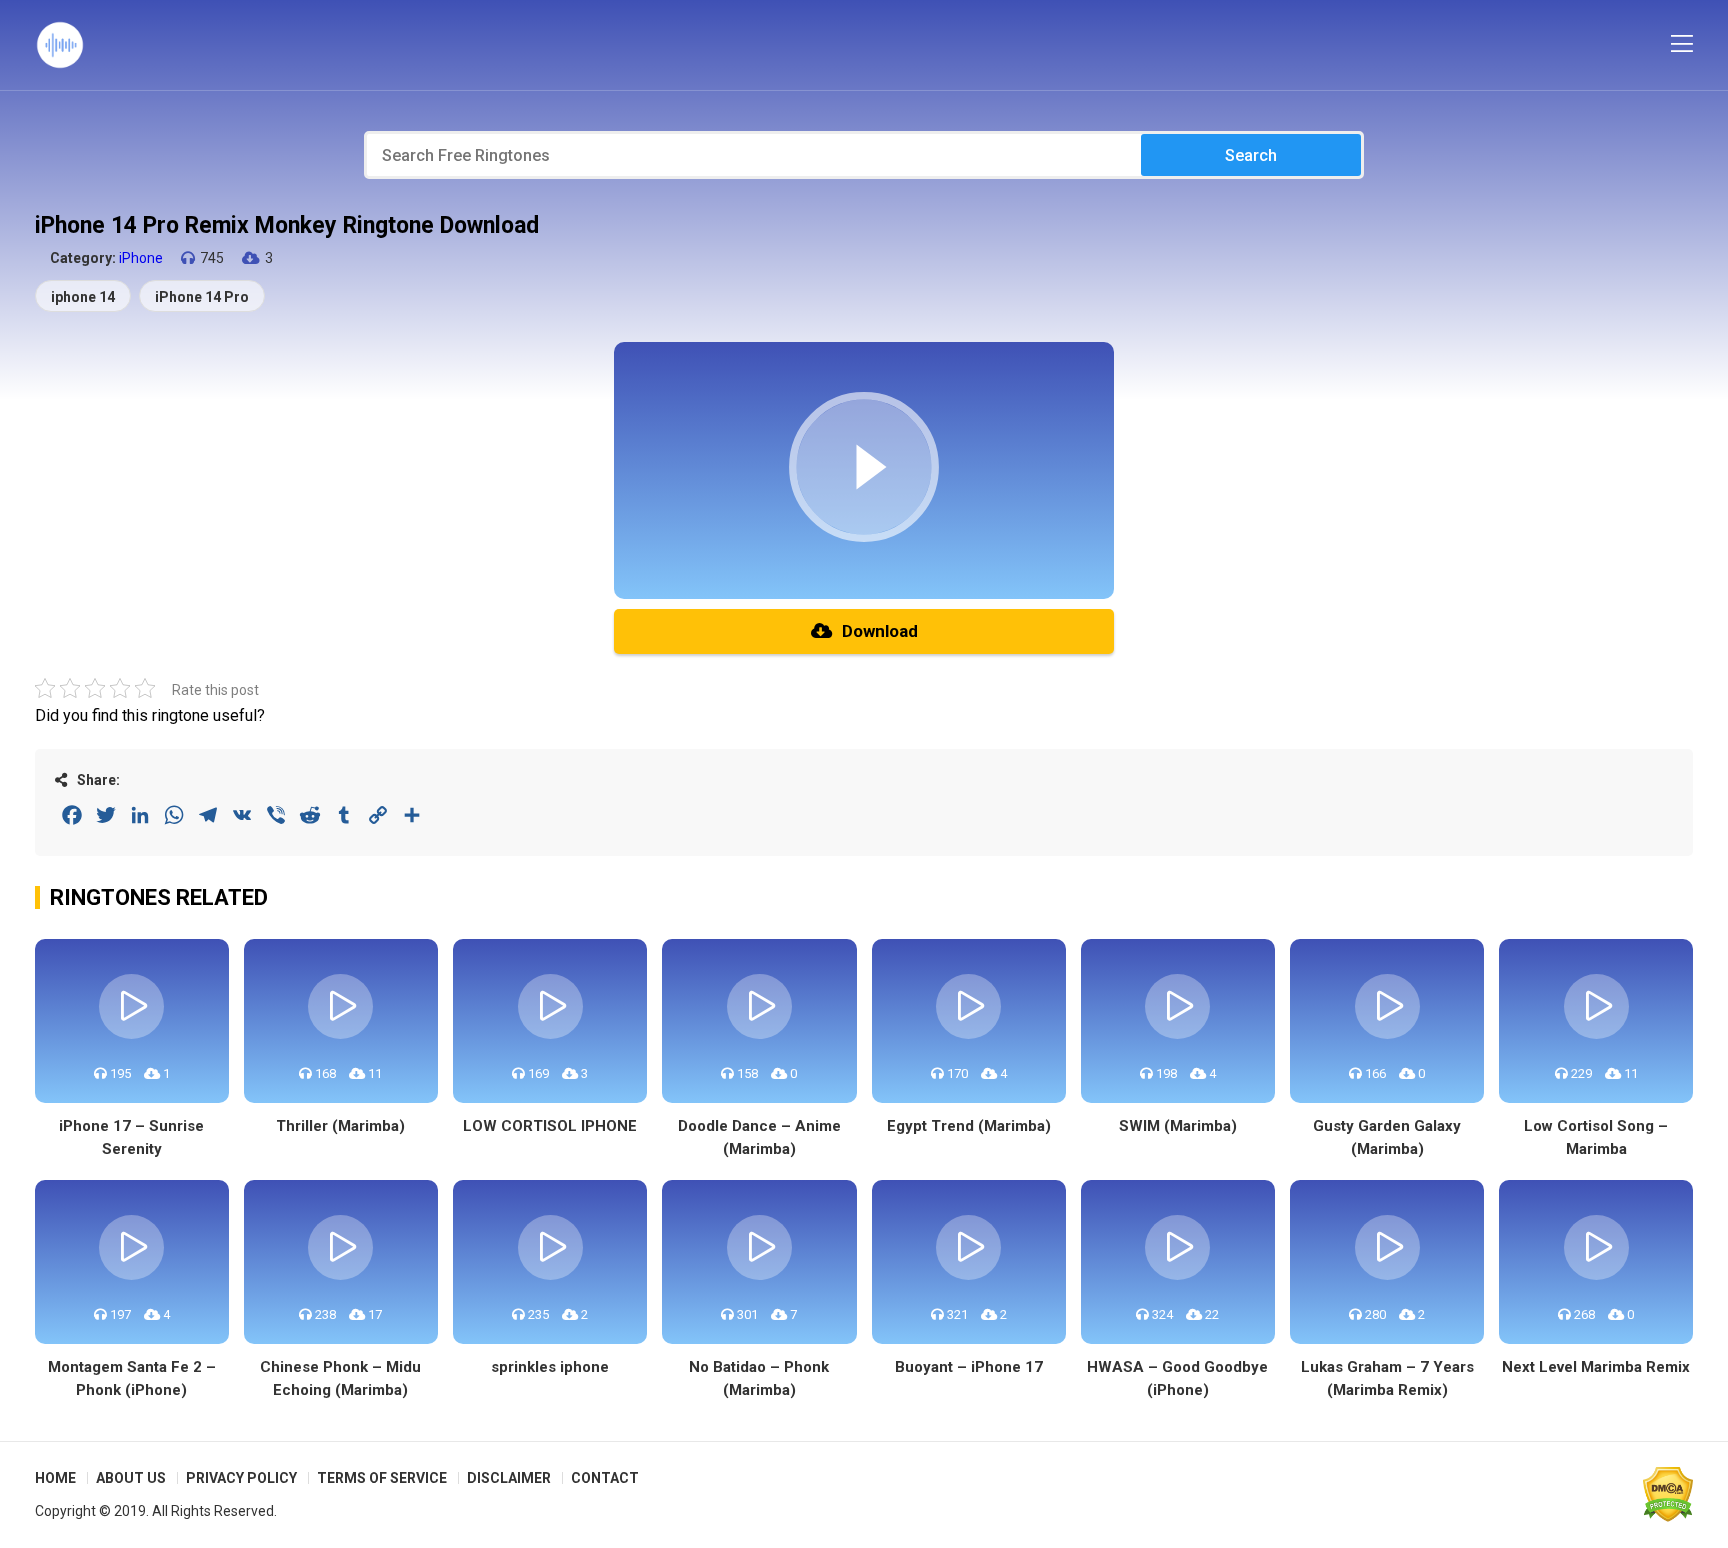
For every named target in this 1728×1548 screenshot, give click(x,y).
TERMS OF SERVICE (382, 1478)
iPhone (141, 258)
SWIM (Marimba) (1178, 1126)
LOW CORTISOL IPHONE (550, 1126)
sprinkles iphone (550, 1367)
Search (1251, 155)
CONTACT (605, 1478)
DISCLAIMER (509, 1478)
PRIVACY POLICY (241, 1478)
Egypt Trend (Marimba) (969, 1126)
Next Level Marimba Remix (1596, 1367)
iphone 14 (83, 297)
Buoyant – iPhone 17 (969, 1367)
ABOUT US (131, 1478)
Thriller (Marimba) (340, 1126)
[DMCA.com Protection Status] (1668, 1494)
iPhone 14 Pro (202, 297)
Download (880, 631)
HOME (55, 1478)
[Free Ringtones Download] (60, 45)
